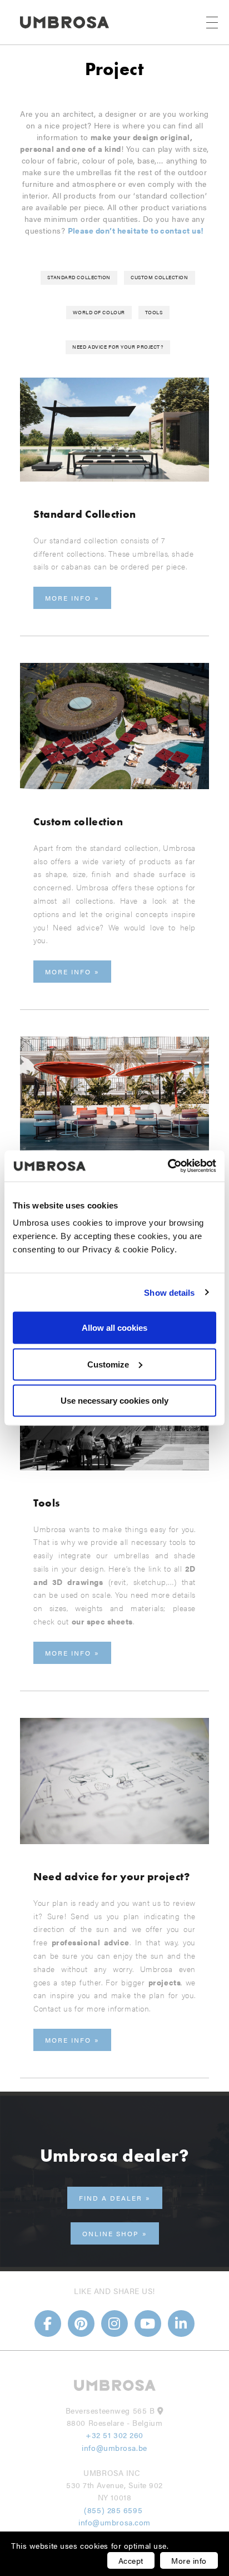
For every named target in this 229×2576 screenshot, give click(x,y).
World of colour (99, 312)
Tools (154, 312)
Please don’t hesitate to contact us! (136, 230)
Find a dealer (111, 2198)
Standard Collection (79, 277)
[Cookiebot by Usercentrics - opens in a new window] (168, 1166)
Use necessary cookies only (114, 1401)
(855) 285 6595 (114, 2510)
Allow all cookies (114, 1328)
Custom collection (160, 277)
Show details (169, 1292)
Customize (108, 1364)
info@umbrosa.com (114, 2522)
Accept (131, 2560)
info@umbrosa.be (114, 2448)
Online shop (111, 2233)
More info (189, 2560)
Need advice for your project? (118, 347)
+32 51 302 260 (114, 2435)
